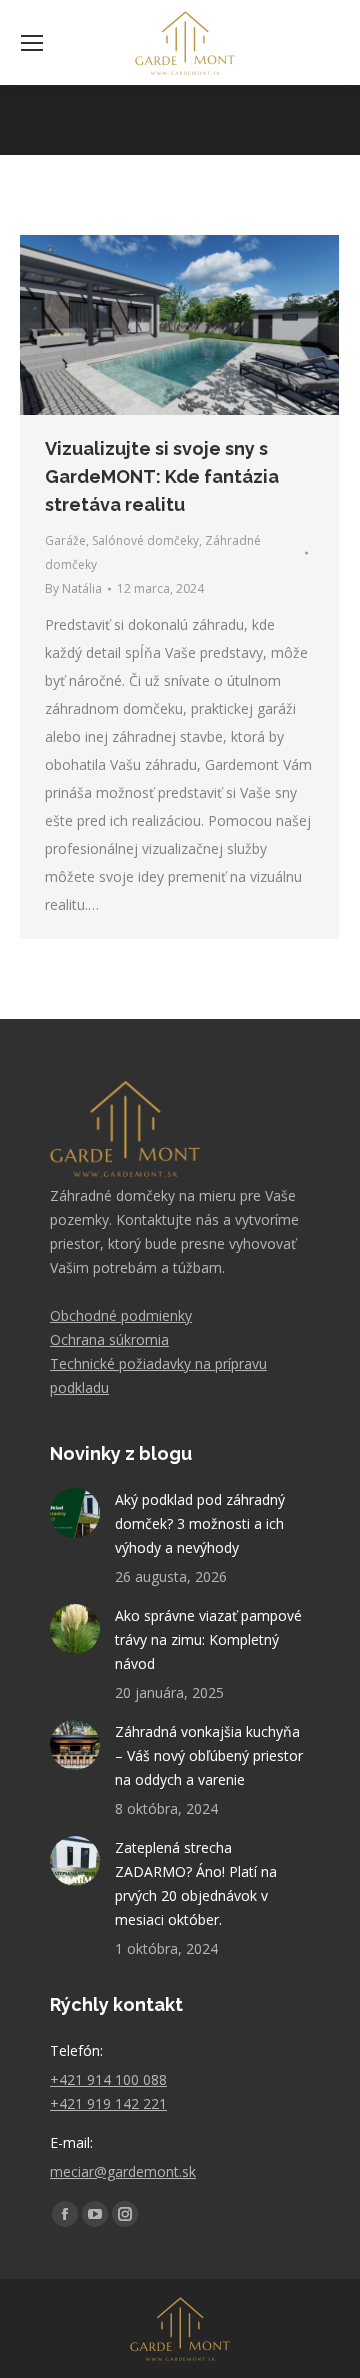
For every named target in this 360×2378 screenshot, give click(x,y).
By (73, 588)
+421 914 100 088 (108, 2079)
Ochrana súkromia (109, 1339)
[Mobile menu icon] (32, 43)
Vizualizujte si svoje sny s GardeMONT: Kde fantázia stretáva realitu (162, 476)
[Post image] (75, 1513)
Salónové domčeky (145, 540)
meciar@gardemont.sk (123, 2171)
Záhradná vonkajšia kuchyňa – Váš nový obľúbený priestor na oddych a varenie (209, 1755)
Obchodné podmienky (121, 1315)
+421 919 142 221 (108, 2103)
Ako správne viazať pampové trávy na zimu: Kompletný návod (208, 1639)
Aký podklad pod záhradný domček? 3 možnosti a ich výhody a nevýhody (200, 1523)
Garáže (65, 540)
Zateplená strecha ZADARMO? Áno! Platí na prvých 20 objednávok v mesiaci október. (196, 1883)
